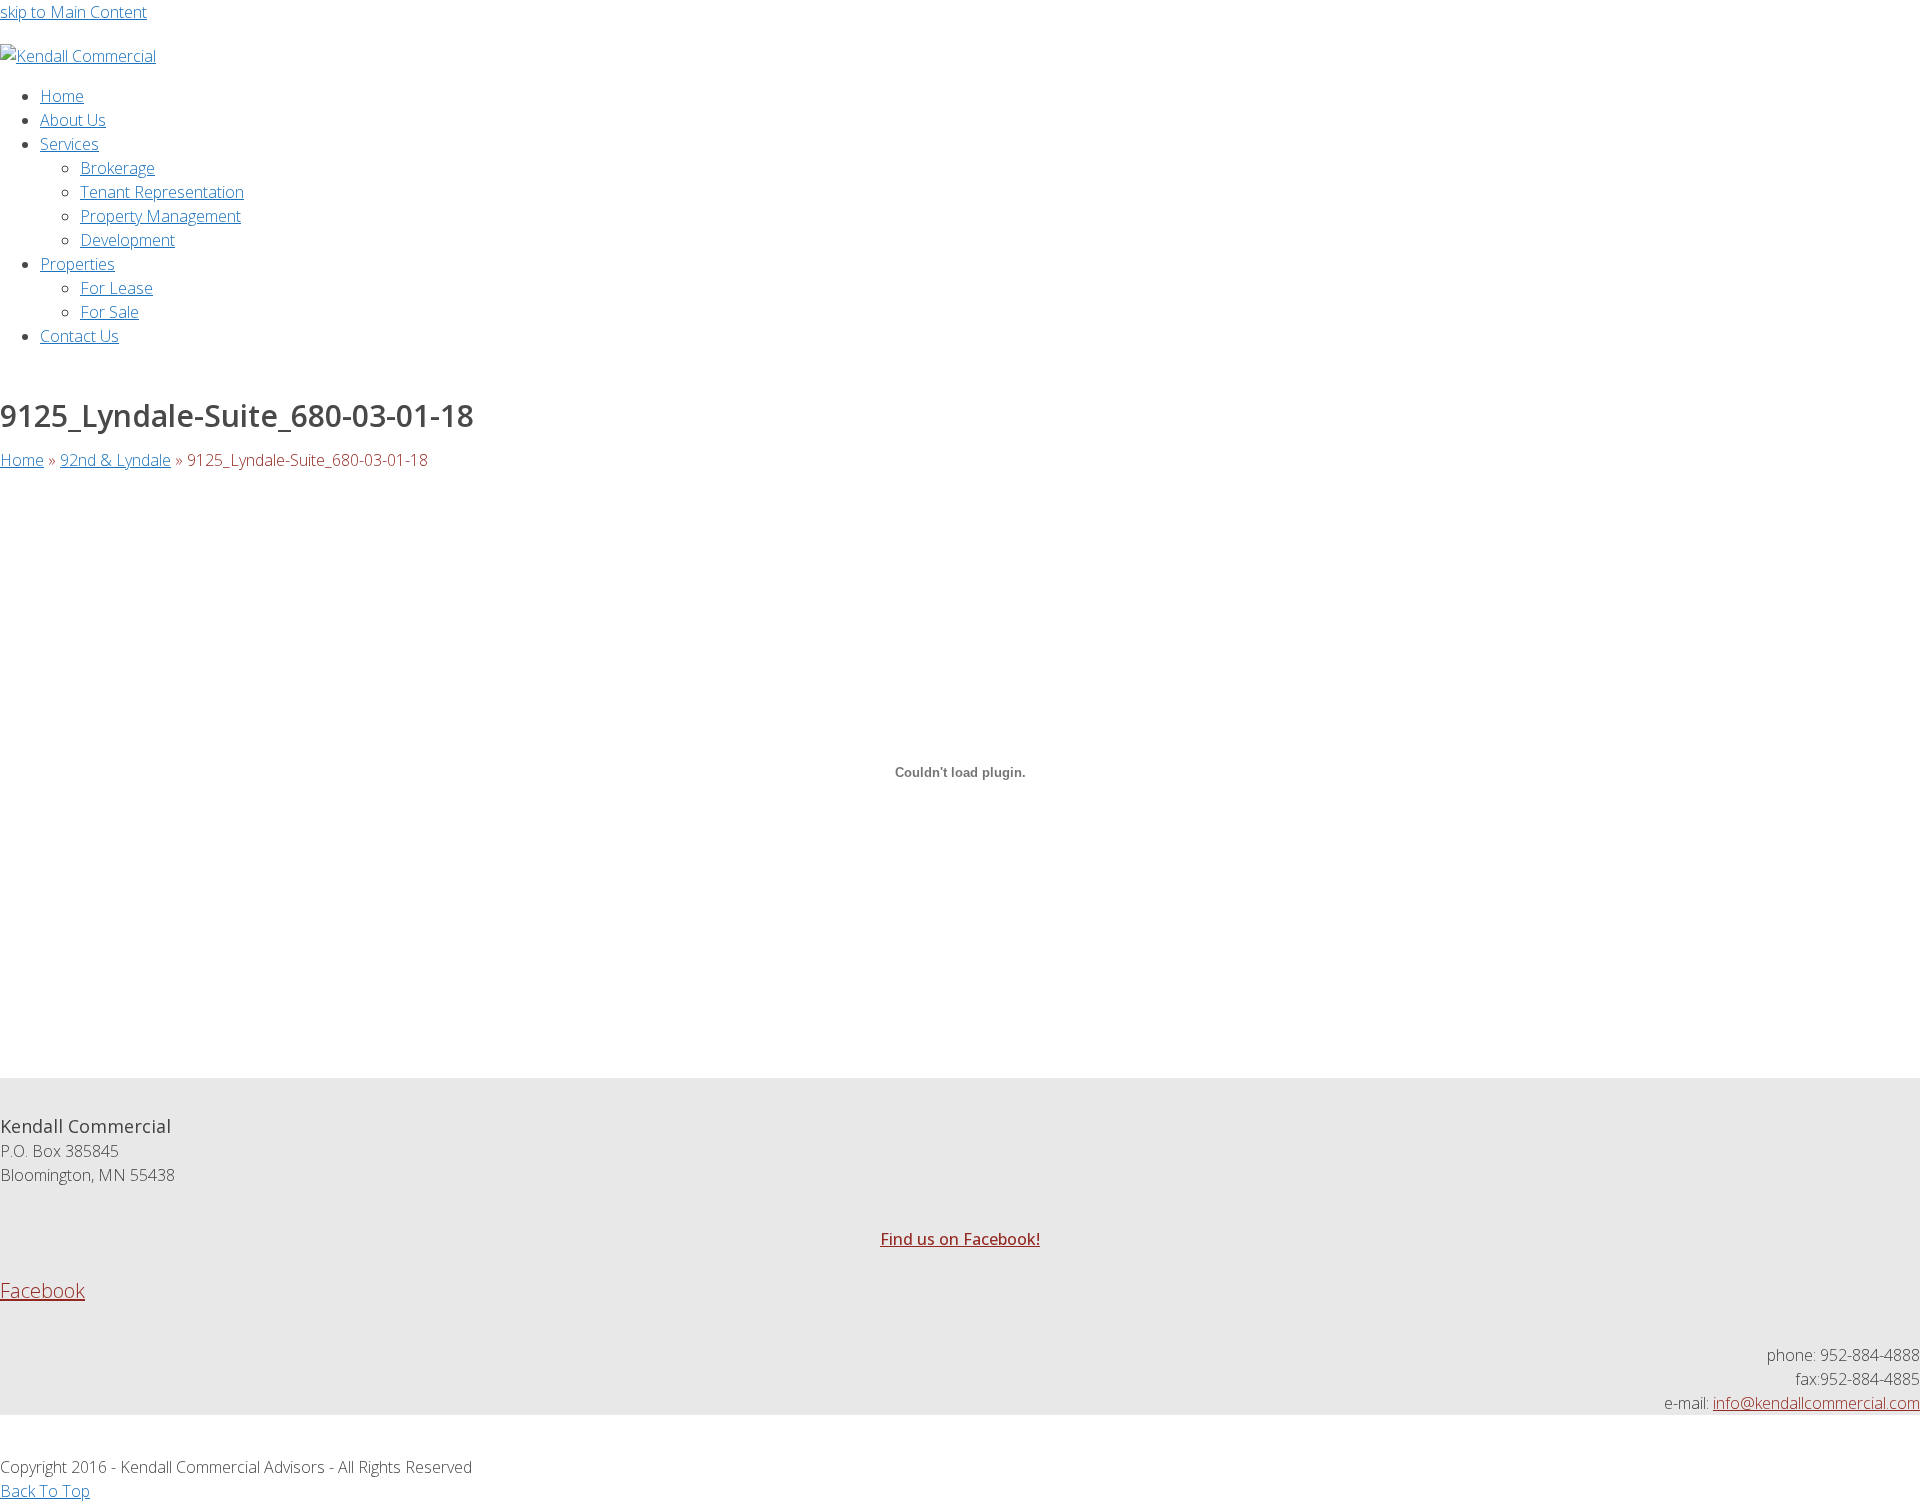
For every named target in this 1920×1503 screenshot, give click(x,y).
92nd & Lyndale (115, 460)
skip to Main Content (73, 12)
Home (22, 460)
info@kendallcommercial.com (1816, 1403)
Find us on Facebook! (960, 1239)
